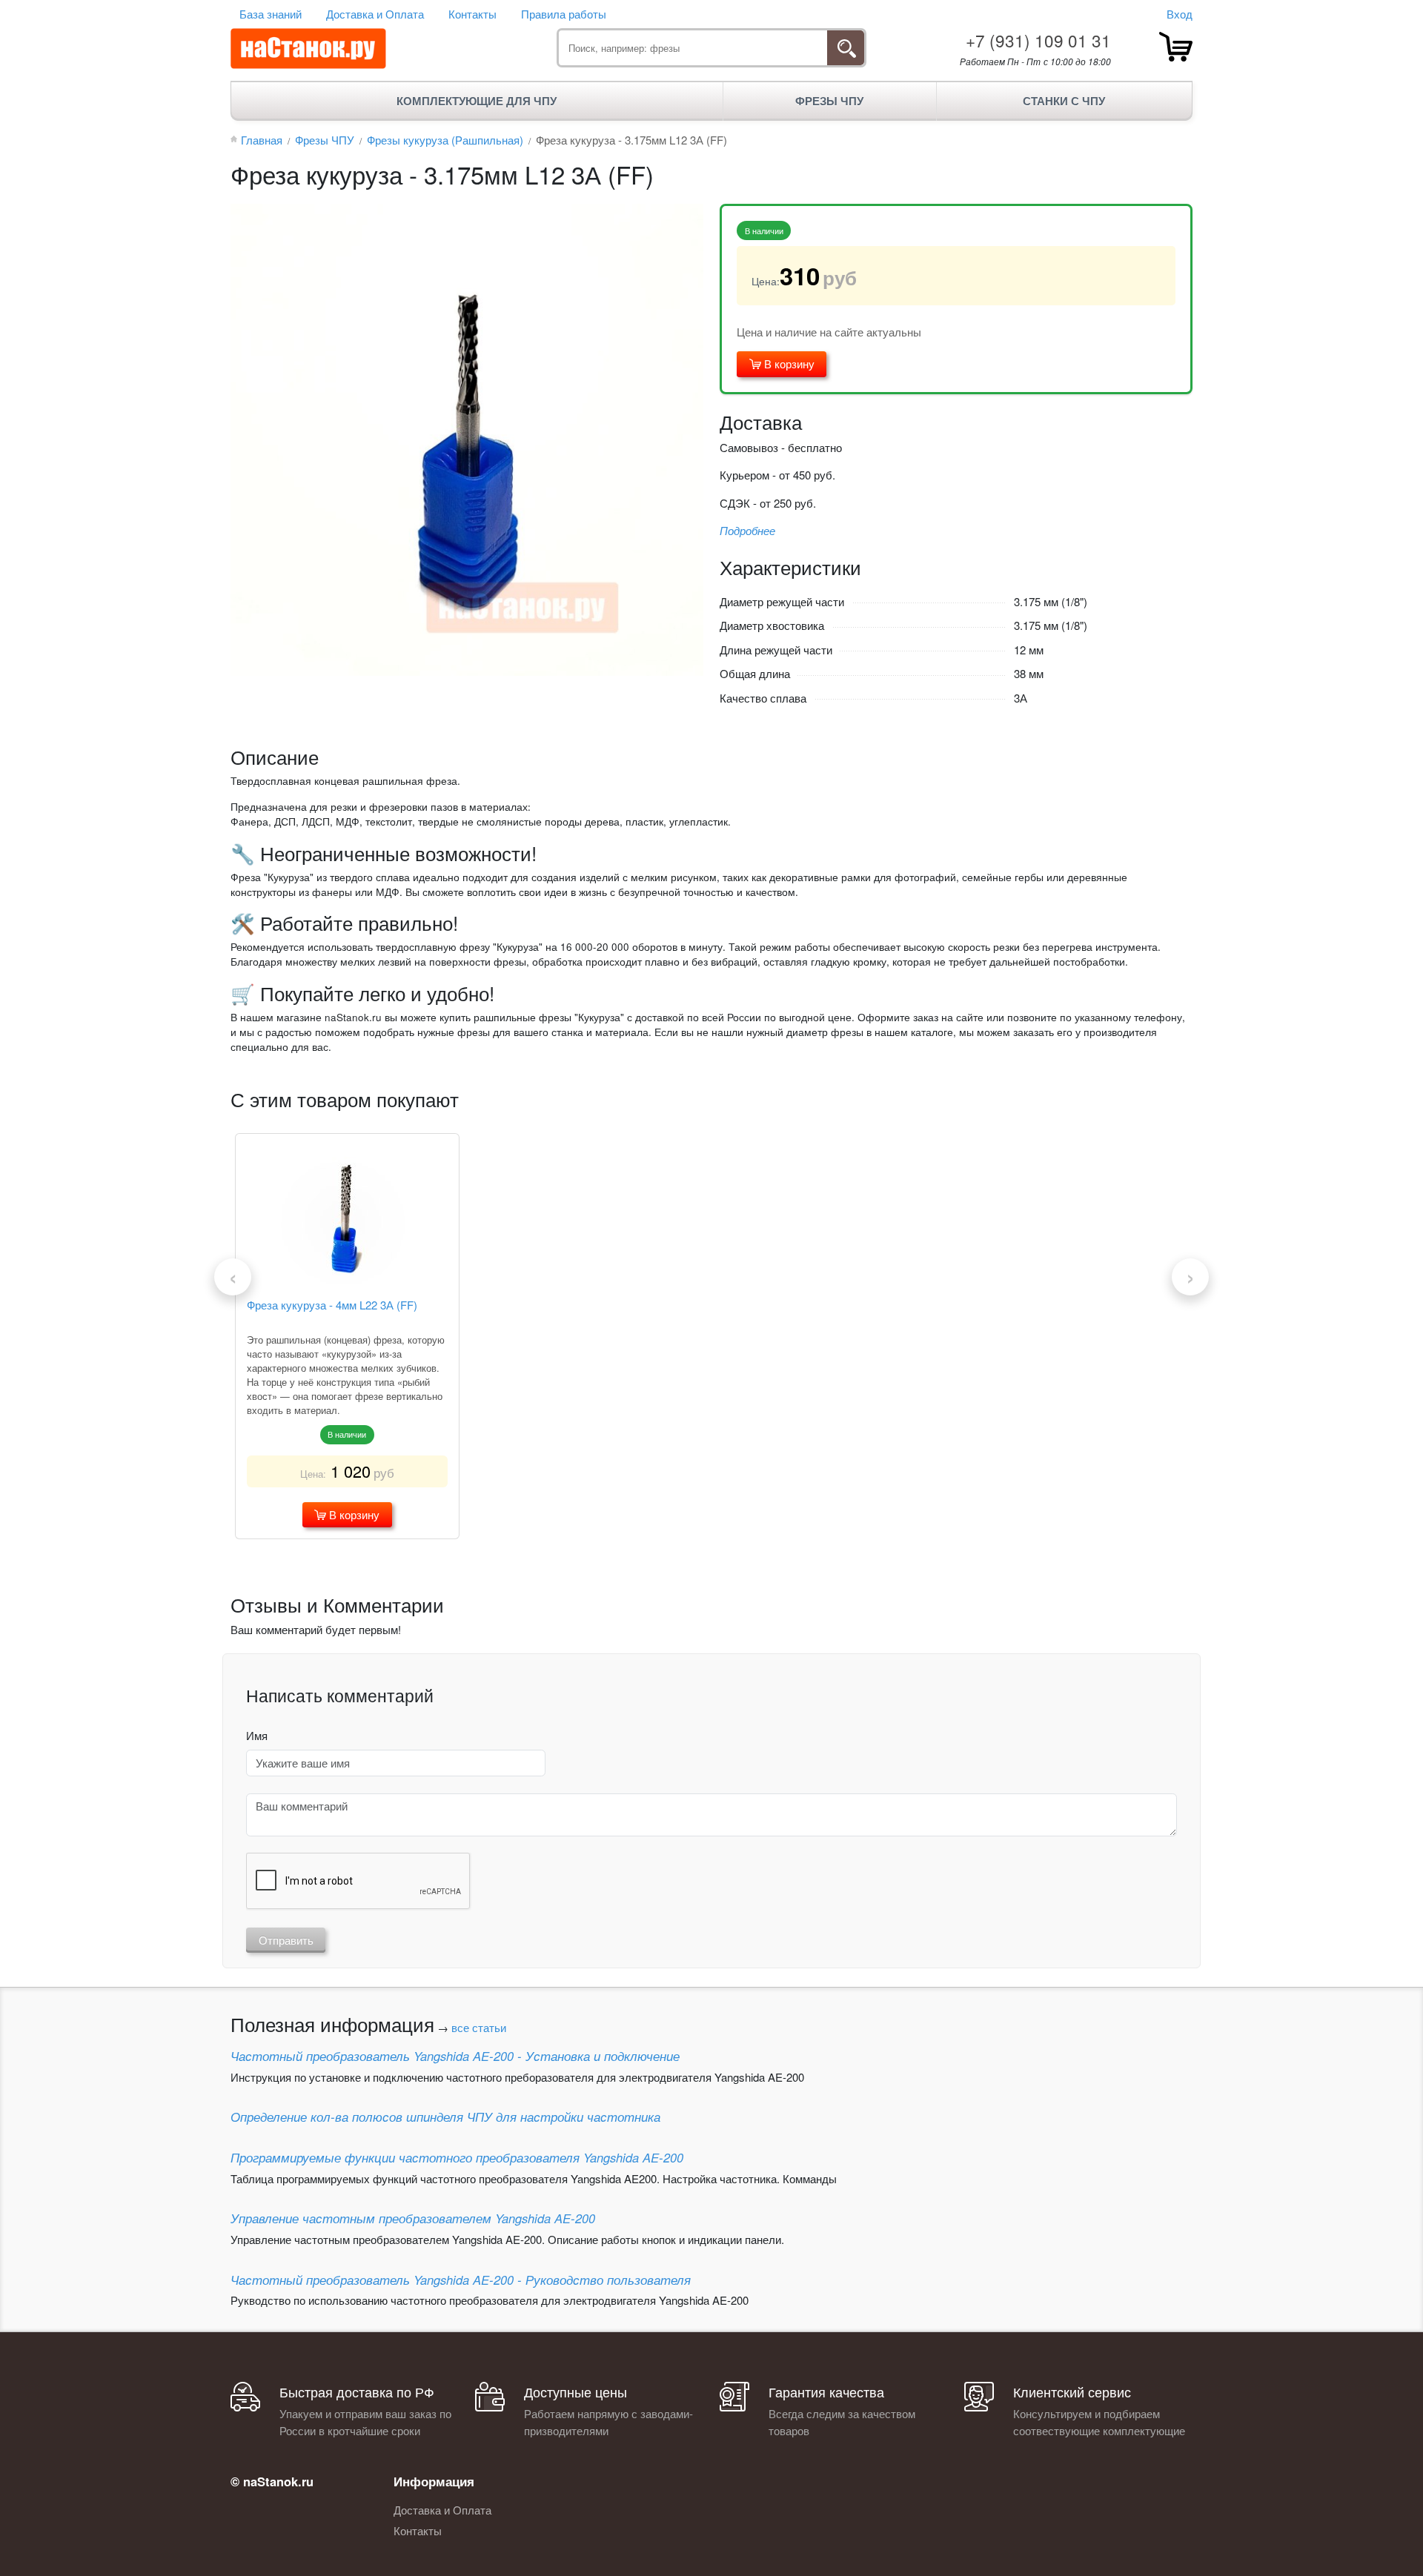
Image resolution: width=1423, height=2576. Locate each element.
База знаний (271, 14)
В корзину (788, 364)
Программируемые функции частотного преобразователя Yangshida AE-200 (457, 2157)
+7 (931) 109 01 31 (1038, 40)
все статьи (479, 2027)
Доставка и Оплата (375, 14)
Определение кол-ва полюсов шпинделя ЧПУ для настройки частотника (445, 2117)
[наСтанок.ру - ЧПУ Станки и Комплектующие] (308, 49)
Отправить (286, 1940)
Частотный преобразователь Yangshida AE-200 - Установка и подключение (455, 2056)
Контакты (472, 14)
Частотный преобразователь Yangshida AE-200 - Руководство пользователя (461, 2280)
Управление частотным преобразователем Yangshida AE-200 (413, 2218)
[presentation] (233, 1277)
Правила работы (564, 14)
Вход (1180, 14)
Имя (257, 1735)
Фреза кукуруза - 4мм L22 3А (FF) (332, 1305)
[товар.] (1176, 47)
